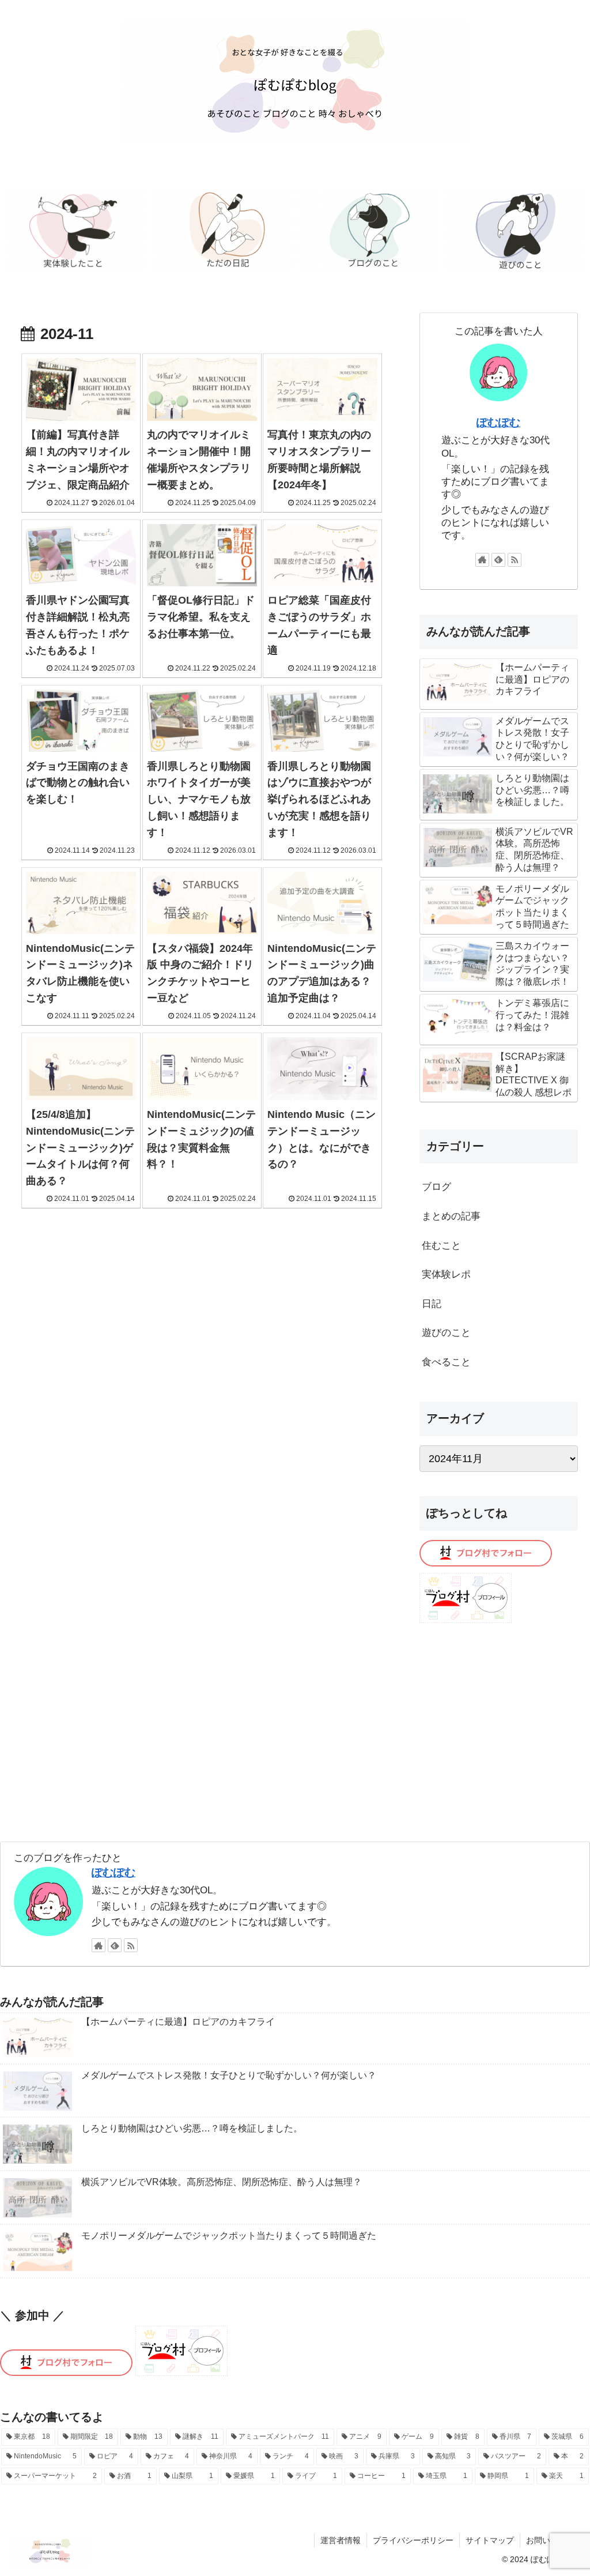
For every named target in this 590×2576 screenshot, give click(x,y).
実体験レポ (446, 1274)
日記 (432, 1304)
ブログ (436, 1187)
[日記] (222, 231)
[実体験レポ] (76, 231)
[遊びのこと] (514, 231)
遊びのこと (446, 1333)
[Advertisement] (498, 1726)
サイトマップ (490, 2540)
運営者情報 (341, 2540)
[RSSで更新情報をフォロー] (515, 560)
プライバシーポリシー (413, 2540)
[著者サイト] (482, 560)
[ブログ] (368, 231)
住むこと (441, 1246)
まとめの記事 (451, 1216)
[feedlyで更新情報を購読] (498, 560)
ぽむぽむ (498, 422)
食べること (446, 1362)
